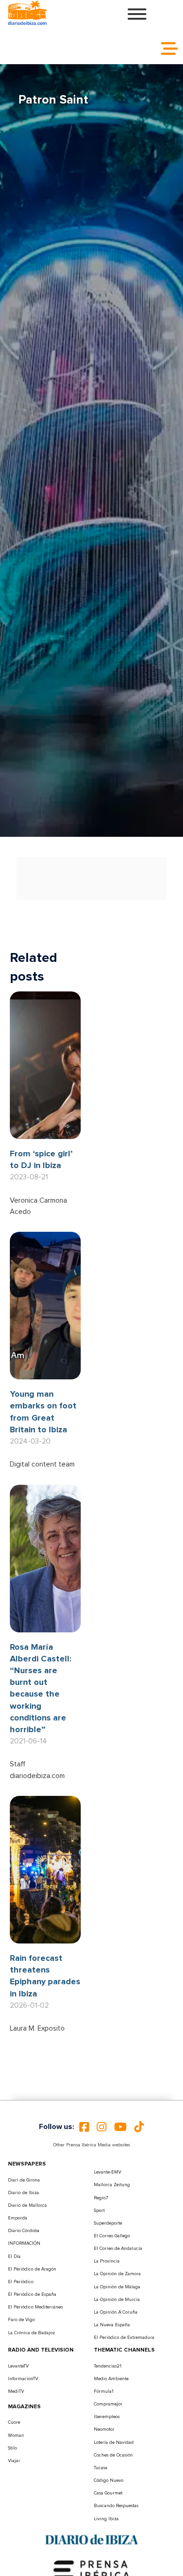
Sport (99, 2211)
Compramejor (108, 2404)
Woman (16, 2435)
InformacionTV (23, 2379)
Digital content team (42, 1464)
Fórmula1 (104, 2391)
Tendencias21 (108, 2366)
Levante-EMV (107, 2172)
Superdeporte (108, 2223)
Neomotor (104, 2429)
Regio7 (101, 2198)
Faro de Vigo (21, 2320)
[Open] (137, 14)
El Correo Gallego (112, 2236)
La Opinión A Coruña (116, 2312)
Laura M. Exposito (37, 2029)
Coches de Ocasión (113, 2455)
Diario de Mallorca (27, 2205)
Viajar (14, 2461)
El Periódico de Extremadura (124, 2338)
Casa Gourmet (108, 2493)
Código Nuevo (109, 2480)
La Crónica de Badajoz (31, 2333)
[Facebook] (84, 2127)
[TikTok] (139, 2127)
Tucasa (101, 2468)
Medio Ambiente (111, 2379)
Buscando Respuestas (116, 2506)
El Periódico (21, 2282)
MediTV (16, 2391)
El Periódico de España (32, 2294)
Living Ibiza (106, 2519)
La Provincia (107, 2261)
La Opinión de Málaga (117, 2287)
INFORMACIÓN (24, 2243)
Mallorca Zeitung (112, 2185)
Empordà (18, 2218)
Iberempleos (107, 2417)
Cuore (14, 2422)
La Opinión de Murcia (117, 2300)
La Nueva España (112, 2325)
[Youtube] (120, 2127)
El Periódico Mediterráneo (35, 2307)
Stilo (12, 2448)
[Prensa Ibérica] (91, 2569)
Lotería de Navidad (114, 2442)
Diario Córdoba (24, 2231)
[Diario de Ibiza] (91, 2539)
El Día (14, 2256)
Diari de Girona (24, 2180)
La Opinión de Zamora (117, 2274)
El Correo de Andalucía (118, 2248)
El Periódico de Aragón (32, 2269)
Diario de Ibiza (23, 2193)
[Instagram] (102, 2127)
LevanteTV (18, 2366)
